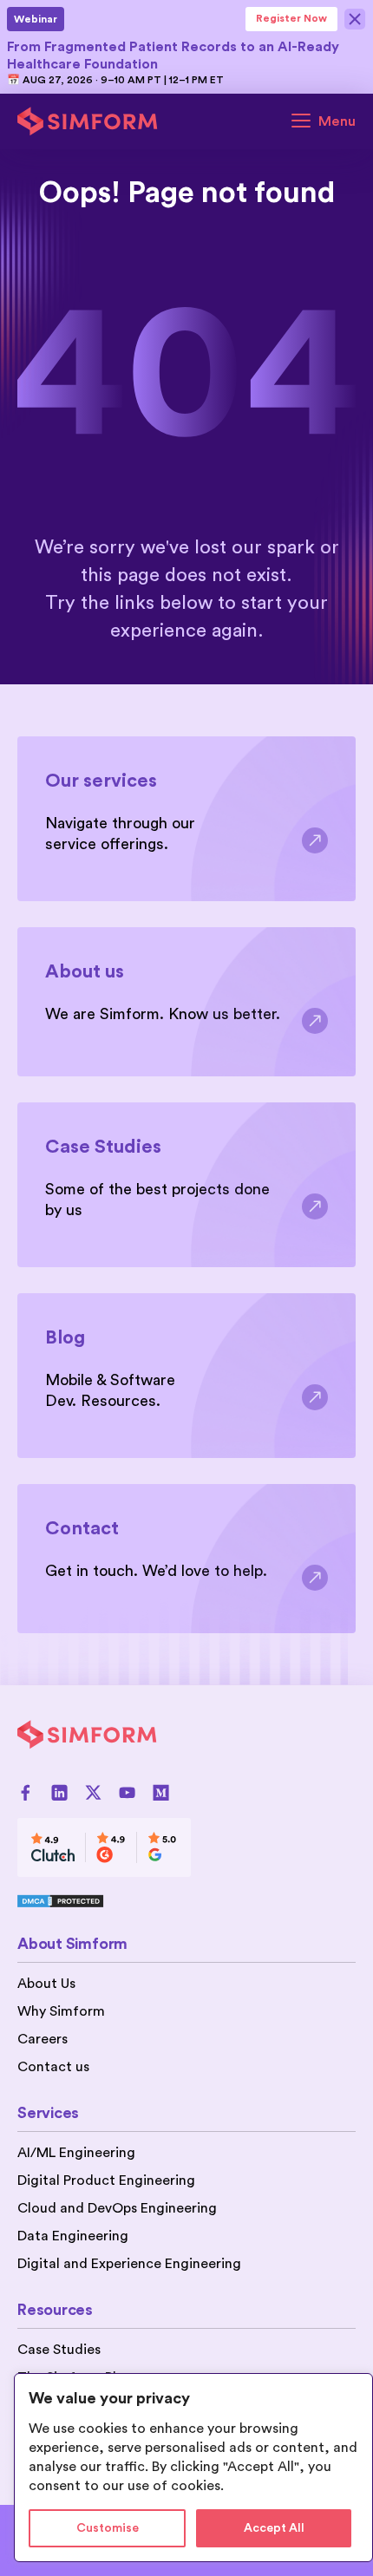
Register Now (291, 18)
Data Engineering (73, 2236)
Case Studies (59, 2350)
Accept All (274, 2528)
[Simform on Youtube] (127, 1792)
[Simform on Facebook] (26, 1792)
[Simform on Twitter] (93, 1792)
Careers (43, 2039)
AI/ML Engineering (76, 2153)
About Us (46, 1984)
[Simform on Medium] (161, 1792)
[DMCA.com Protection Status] (104, 1901)
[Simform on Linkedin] (59, 1792)
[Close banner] (355, 19)
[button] (324, 121)
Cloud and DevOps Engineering (117, 2208)
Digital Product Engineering (106, 2180)
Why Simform (61, 2011)
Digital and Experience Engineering (129, 2264)
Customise (108, 2528)
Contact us (53, 2067)
